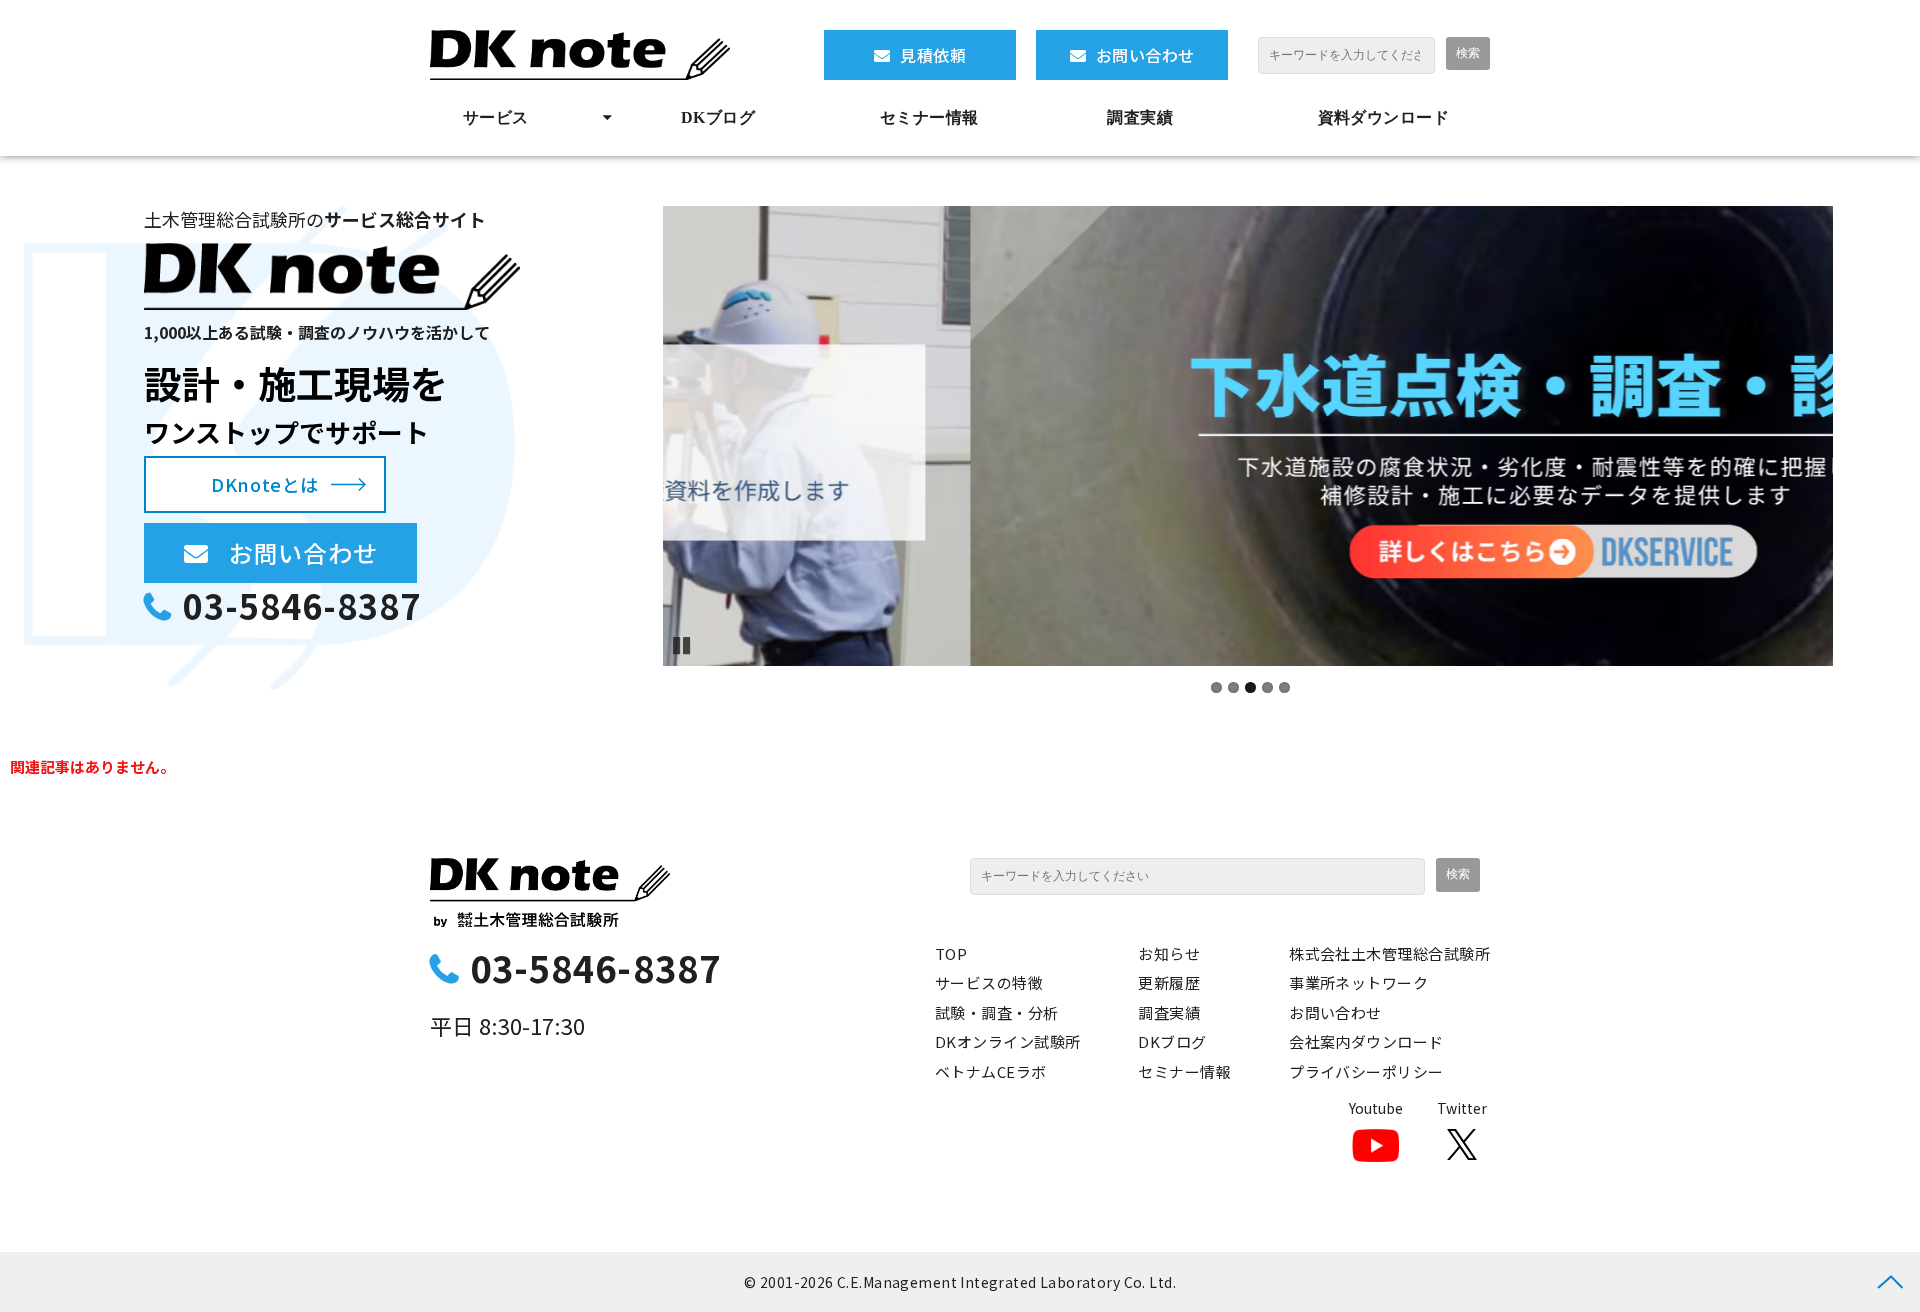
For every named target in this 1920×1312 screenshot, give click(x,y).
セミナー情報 (929, 117)
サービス (496, 117)
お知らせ (1169, 953)
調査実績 (1140, 117)
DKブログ (718, 117)
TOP (951, 953)
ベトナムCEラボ (991, 1071)
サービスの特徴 (989, 982)
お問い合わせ (1145, 55)
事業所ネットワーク (1358, 982)
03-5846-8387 (301, 605)
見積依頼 (933, 55)
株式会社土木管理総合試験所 (1389, 953)
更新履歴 (1169, 982)
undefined (633, 436)
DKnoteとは (264, 484)
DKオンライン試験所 (1008, 1041)
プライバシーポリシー (1366, 1071)
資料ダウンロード (1384, 117)
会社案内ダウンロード (1366, 1041)
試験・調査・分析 (997, 1012)
